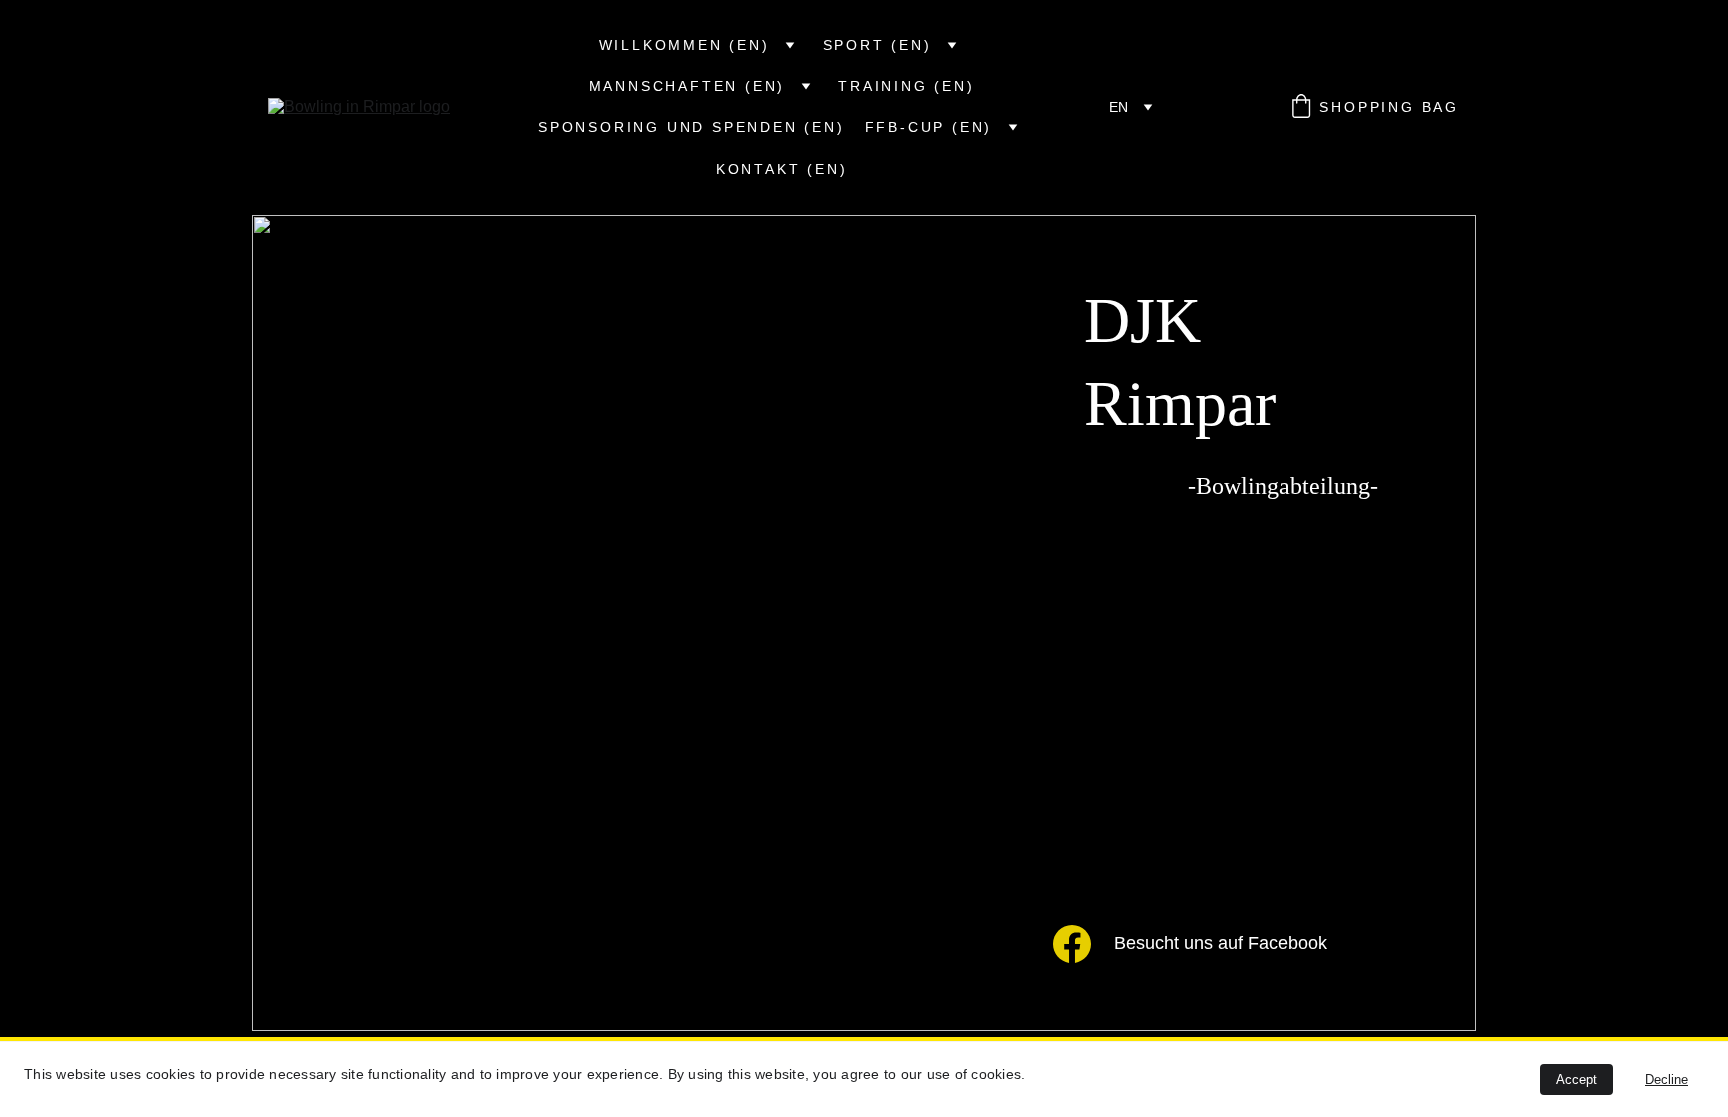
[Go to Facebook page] (1072, 943)
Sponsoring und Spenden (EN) (691, 127)
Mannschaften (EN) (687, 86)
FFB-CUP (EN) (929, 127)
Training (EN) (906, 86)
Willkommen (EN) (684, 45)
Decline (1666, 1079)
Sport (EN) (877, 45)
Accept (1576, 1079)
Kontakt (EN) (782, 169)
